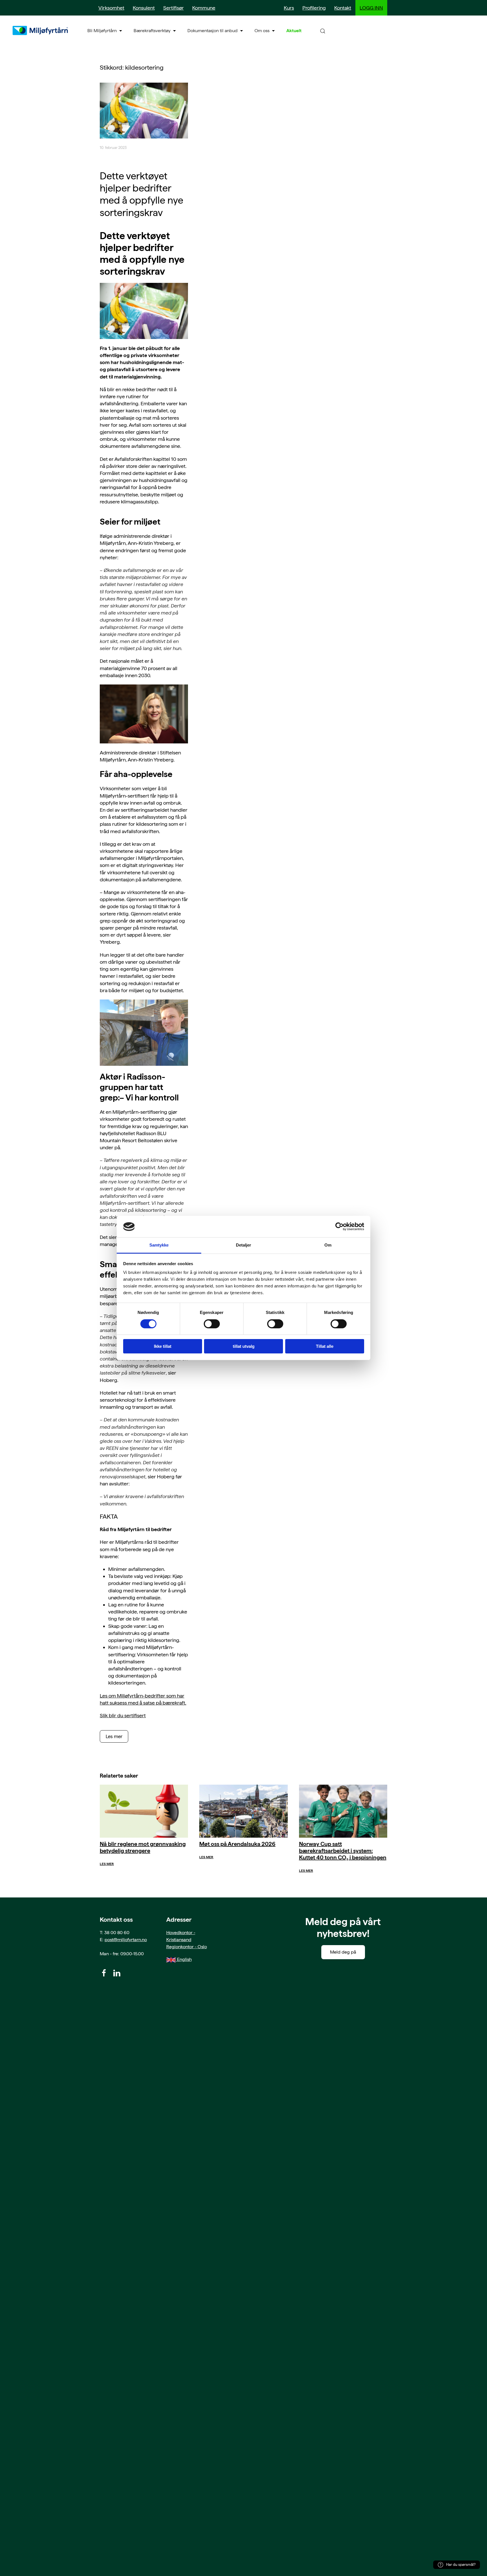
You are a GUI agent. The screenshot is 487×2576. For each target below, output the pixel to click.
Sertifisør (173, 8)
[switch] (212, 1324)
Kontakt (343, 8)
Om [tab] (328, 1245)
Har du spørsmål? (461, 2565)
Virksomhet (111, 8)
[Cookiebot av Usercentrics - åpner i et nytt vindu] (339, 1227)
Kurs (289, 8)
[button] (323, 31)
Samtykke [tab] (159, 1245)
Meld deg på (343, 1952)
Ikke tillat (163, 1347)
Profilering (314, 8)
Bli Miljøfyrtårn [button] (102, 31)
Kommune (204, 8)
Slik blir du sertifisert (123, 1715)
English (184, 1959)
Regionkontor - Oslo (187, 1947)
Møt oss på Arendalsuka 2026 (237, 1844)
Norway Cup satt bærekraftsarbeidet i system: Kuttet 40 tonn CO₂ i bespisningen (343, 1851)
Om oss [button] (262, 31)
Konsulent (144, 8)
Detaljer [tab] (244, 1245)
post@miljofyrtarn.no (126, 1940)
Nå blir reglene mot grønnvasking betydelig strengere (143, 1847)
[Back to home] (41, 30)
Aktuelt (294, 31)
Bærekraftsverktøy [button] (152, 31)
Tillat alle (325, 1347)
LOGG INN (371, 8)
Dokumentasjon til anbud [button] (212, 31)
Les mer (114, 1736)
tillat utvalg (244, 1347)
